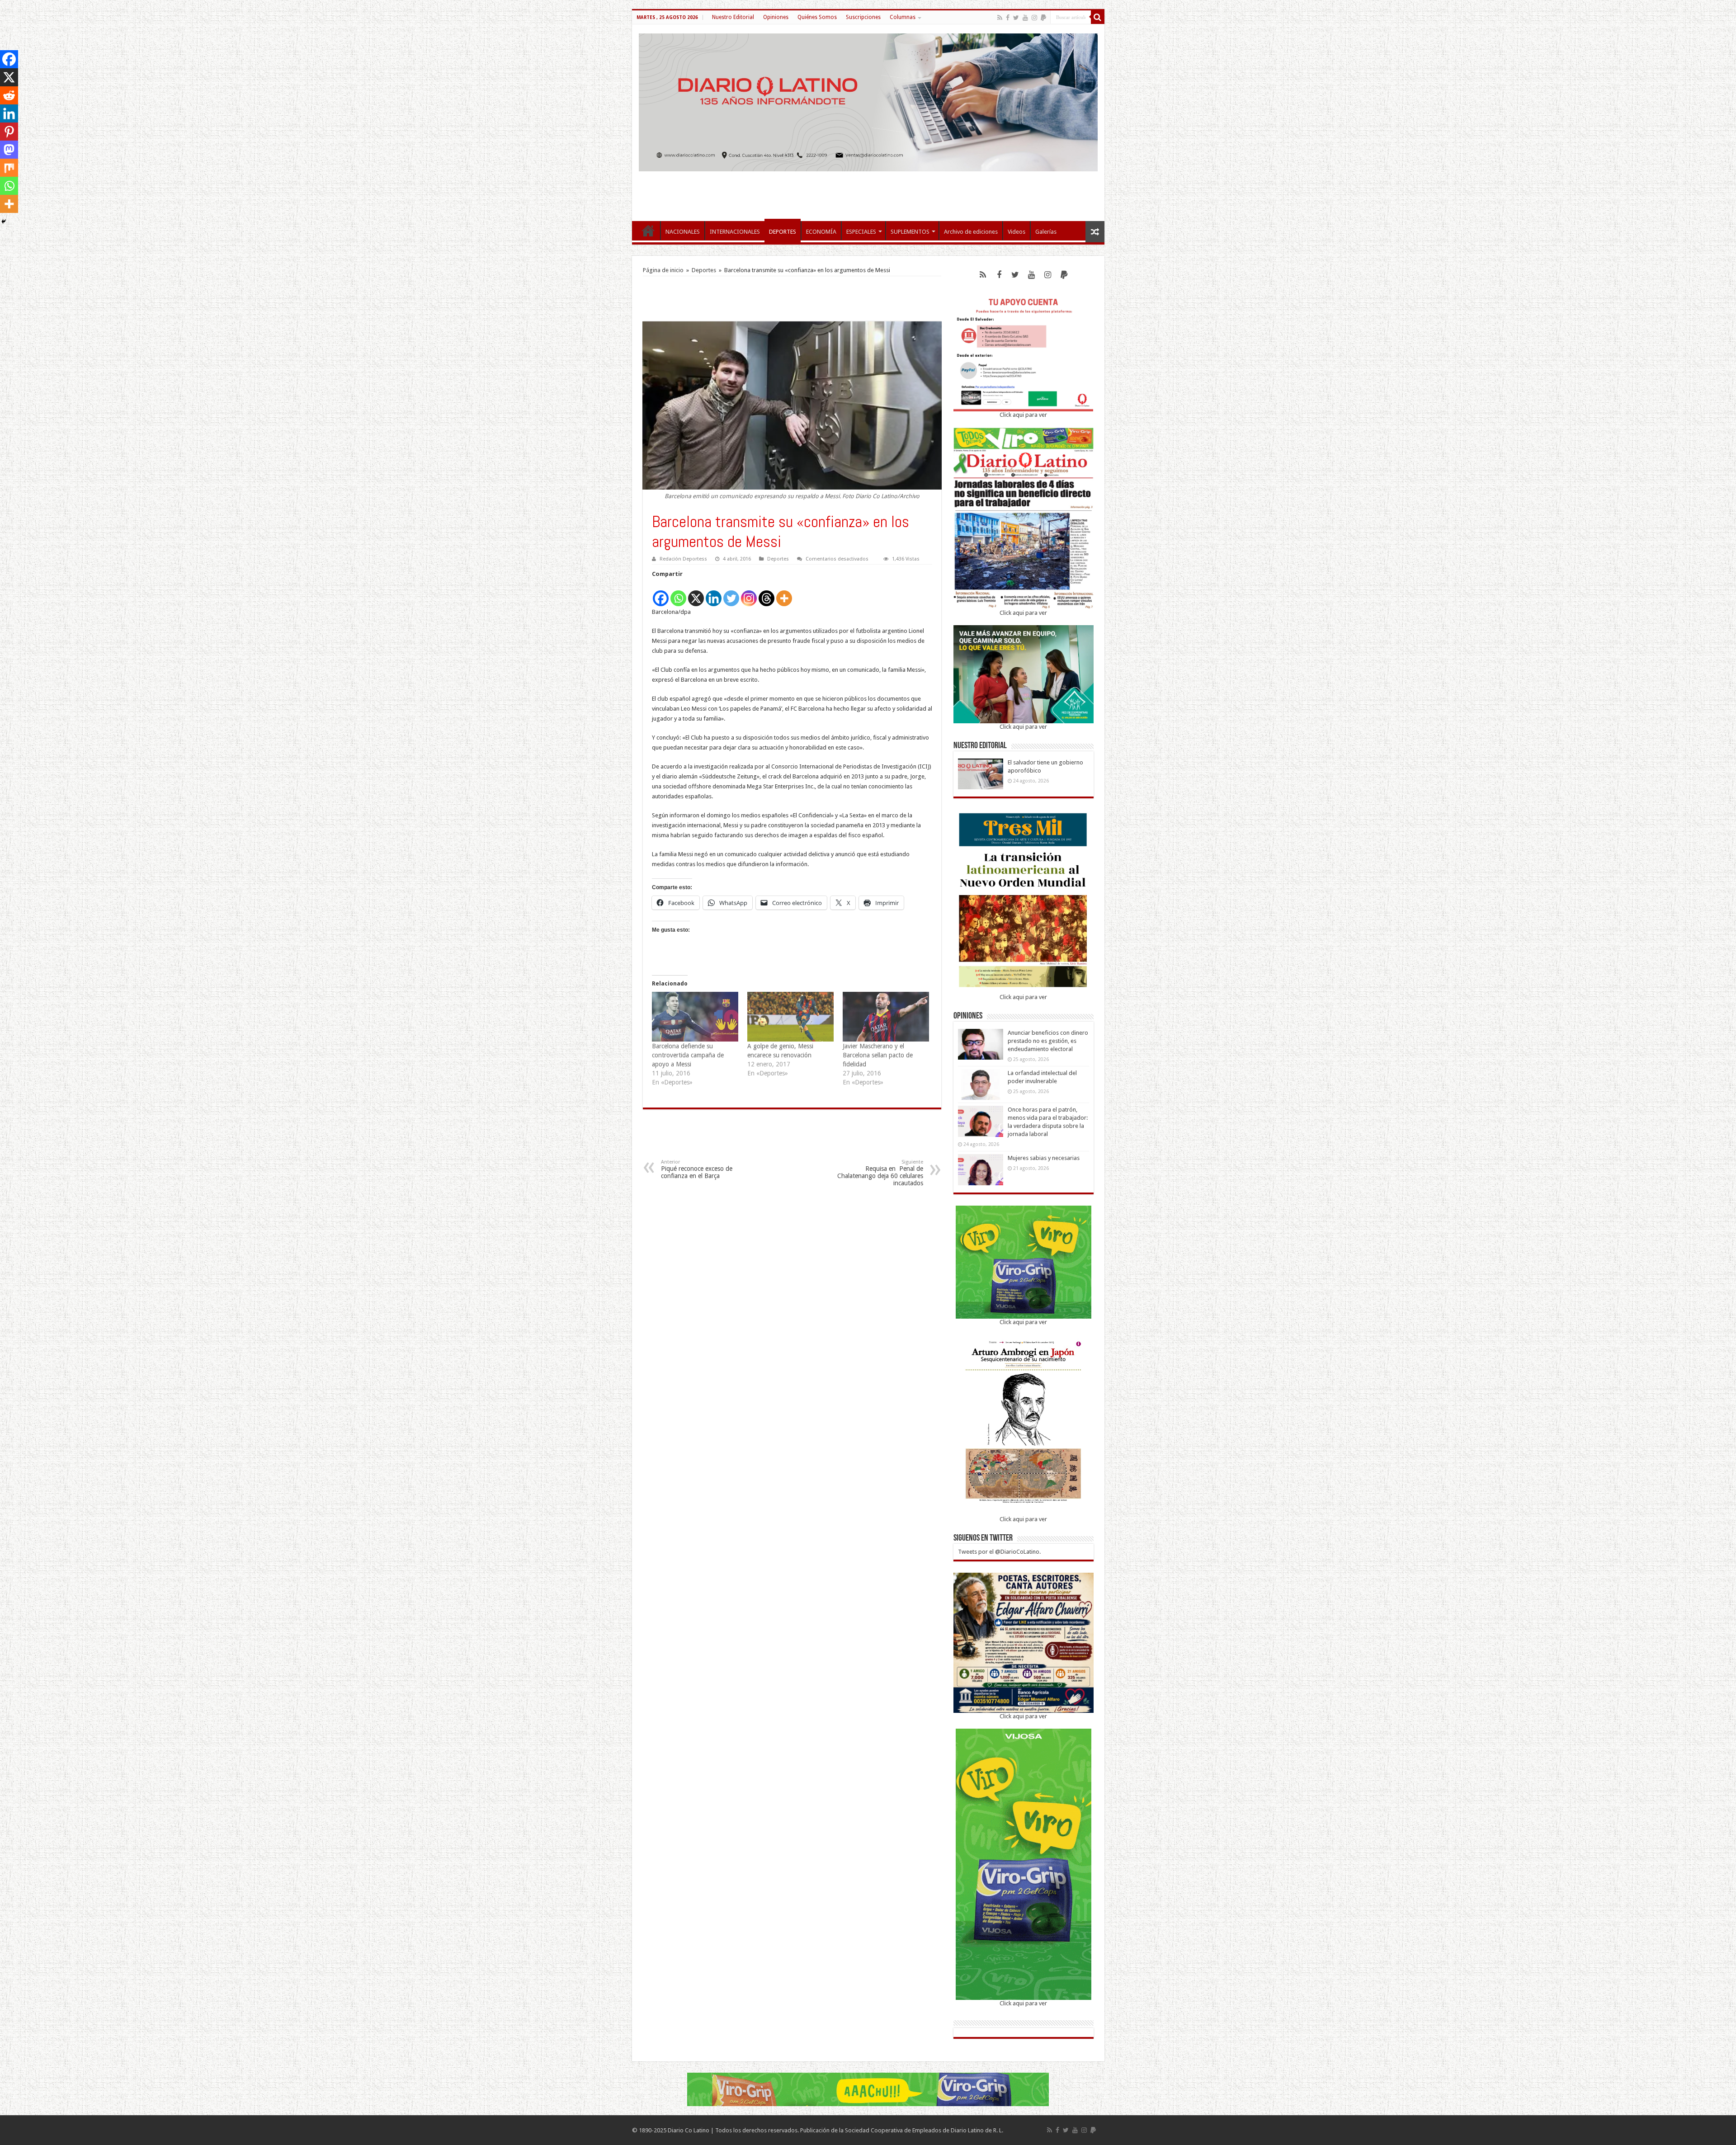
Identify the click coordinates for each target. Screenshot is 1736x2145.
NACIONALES (683, 232)
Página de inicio (663, 270)
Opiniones (776, 17)
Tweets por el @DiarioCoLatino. (999, 1552)
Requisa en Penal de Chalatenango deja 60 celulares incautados (880, 1173)
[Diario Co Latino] (868, 101)
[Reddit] (9, 95)
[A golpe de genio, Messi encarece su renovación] (790, 1016)
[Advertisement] (868, 192)
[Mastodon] (9, 150)
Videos (1017, 232)
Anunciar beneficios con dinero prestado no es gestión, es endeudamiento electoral (1048, 1041)
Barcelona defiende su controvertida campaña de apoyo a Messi (688, 1055)
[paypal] (1043, 18)
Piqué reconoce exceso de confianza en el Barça (697, 1169)
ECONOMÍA (821, 232)
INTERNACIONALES (735, 232)
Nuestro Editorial (733, 17)
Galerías (1046, 232)
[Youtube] (1025, 18)
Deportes (704, 270)
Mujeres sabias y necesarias (1044, 1158)
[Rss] (1000, 18)
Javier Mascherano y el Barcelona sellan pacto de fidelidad (878, 1055)
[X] (696, 593)
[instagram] (1034, 18)
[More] (784, 593)
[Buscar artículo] (1098, 17)
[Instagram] (749, 593)
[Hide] (4, 222)
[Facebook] (1008, 18)
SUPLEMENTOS (910, 232)
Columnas (903, 17)
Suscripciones (863, 17)
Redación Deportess (683, 559)
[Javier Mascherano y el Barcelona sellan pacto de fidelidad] (886, 1016)
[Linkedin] (714, 593)
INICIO (648, 231)
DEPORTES (783, 232)
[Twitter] (1016, 18)
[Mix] (9, 168)
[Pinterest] (9, 132)
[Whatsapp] (678, 593)
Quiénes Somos (817, 17)
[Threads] (767, 593)
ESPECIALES (861, 232)
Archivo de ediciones (971, 232)
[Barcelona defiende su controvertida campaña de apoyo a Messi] (695, 1016)
